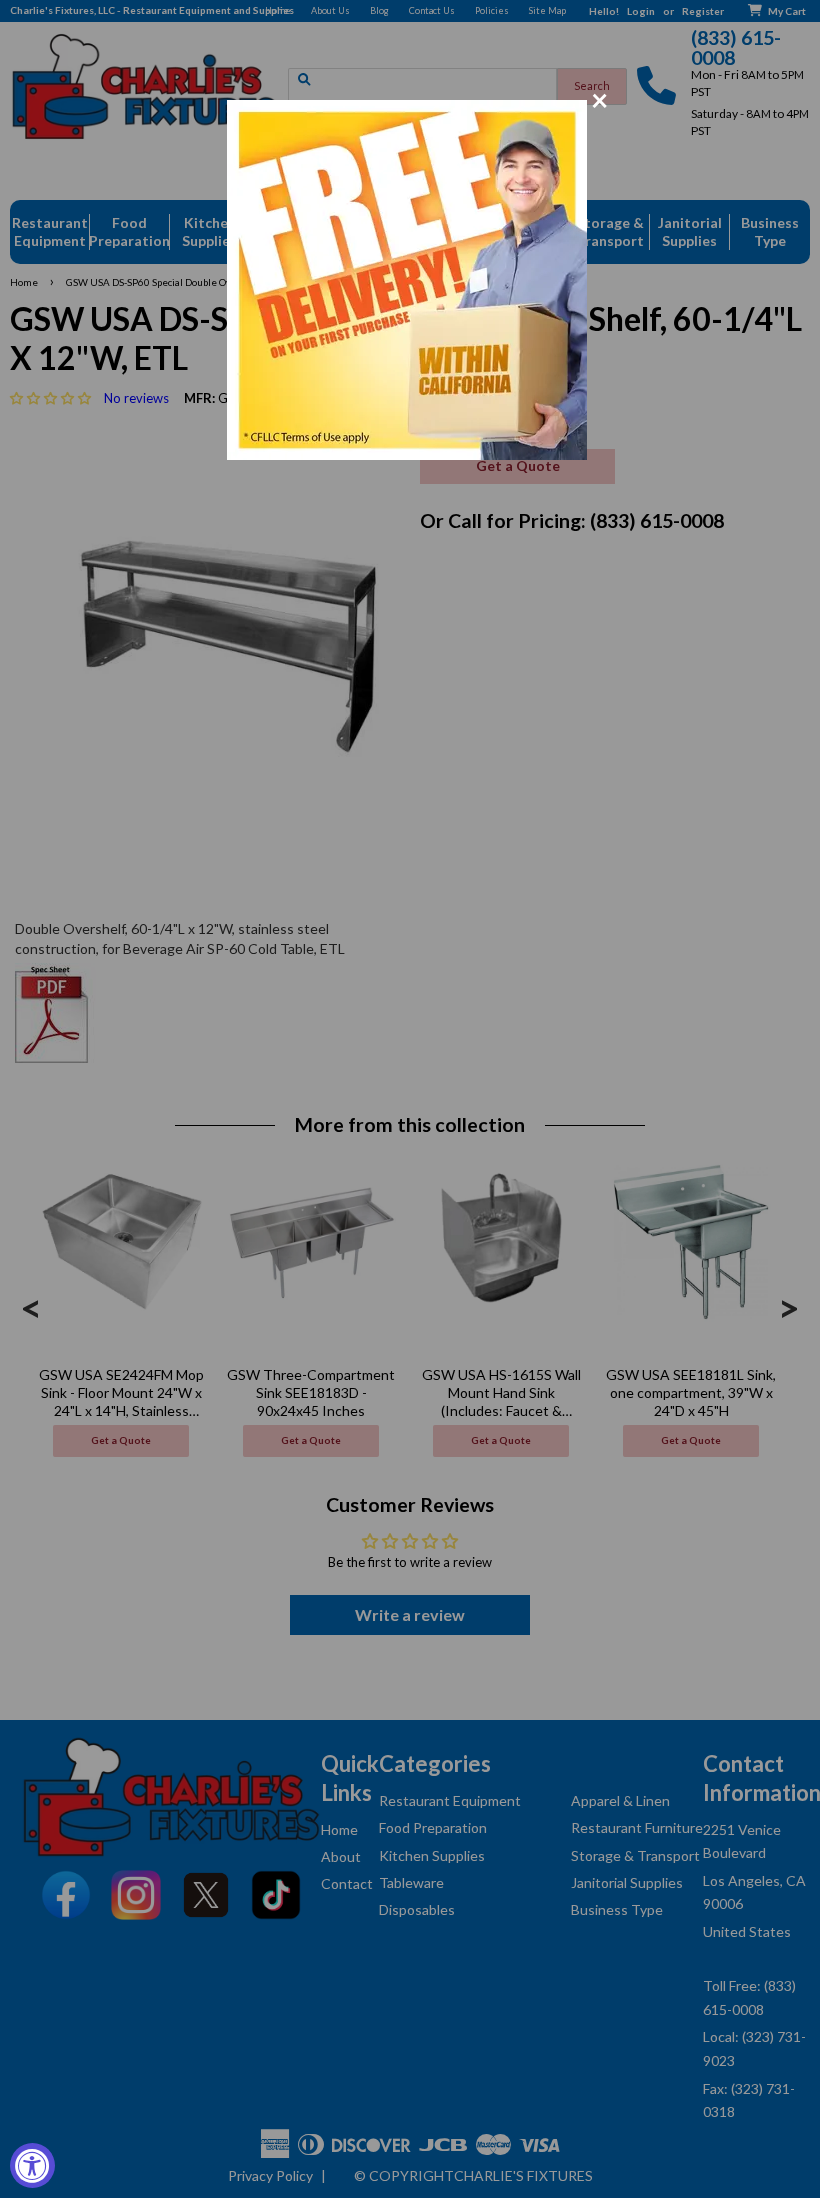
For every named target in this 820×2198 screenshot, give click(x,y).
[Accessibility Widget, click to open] (32, 2165)
